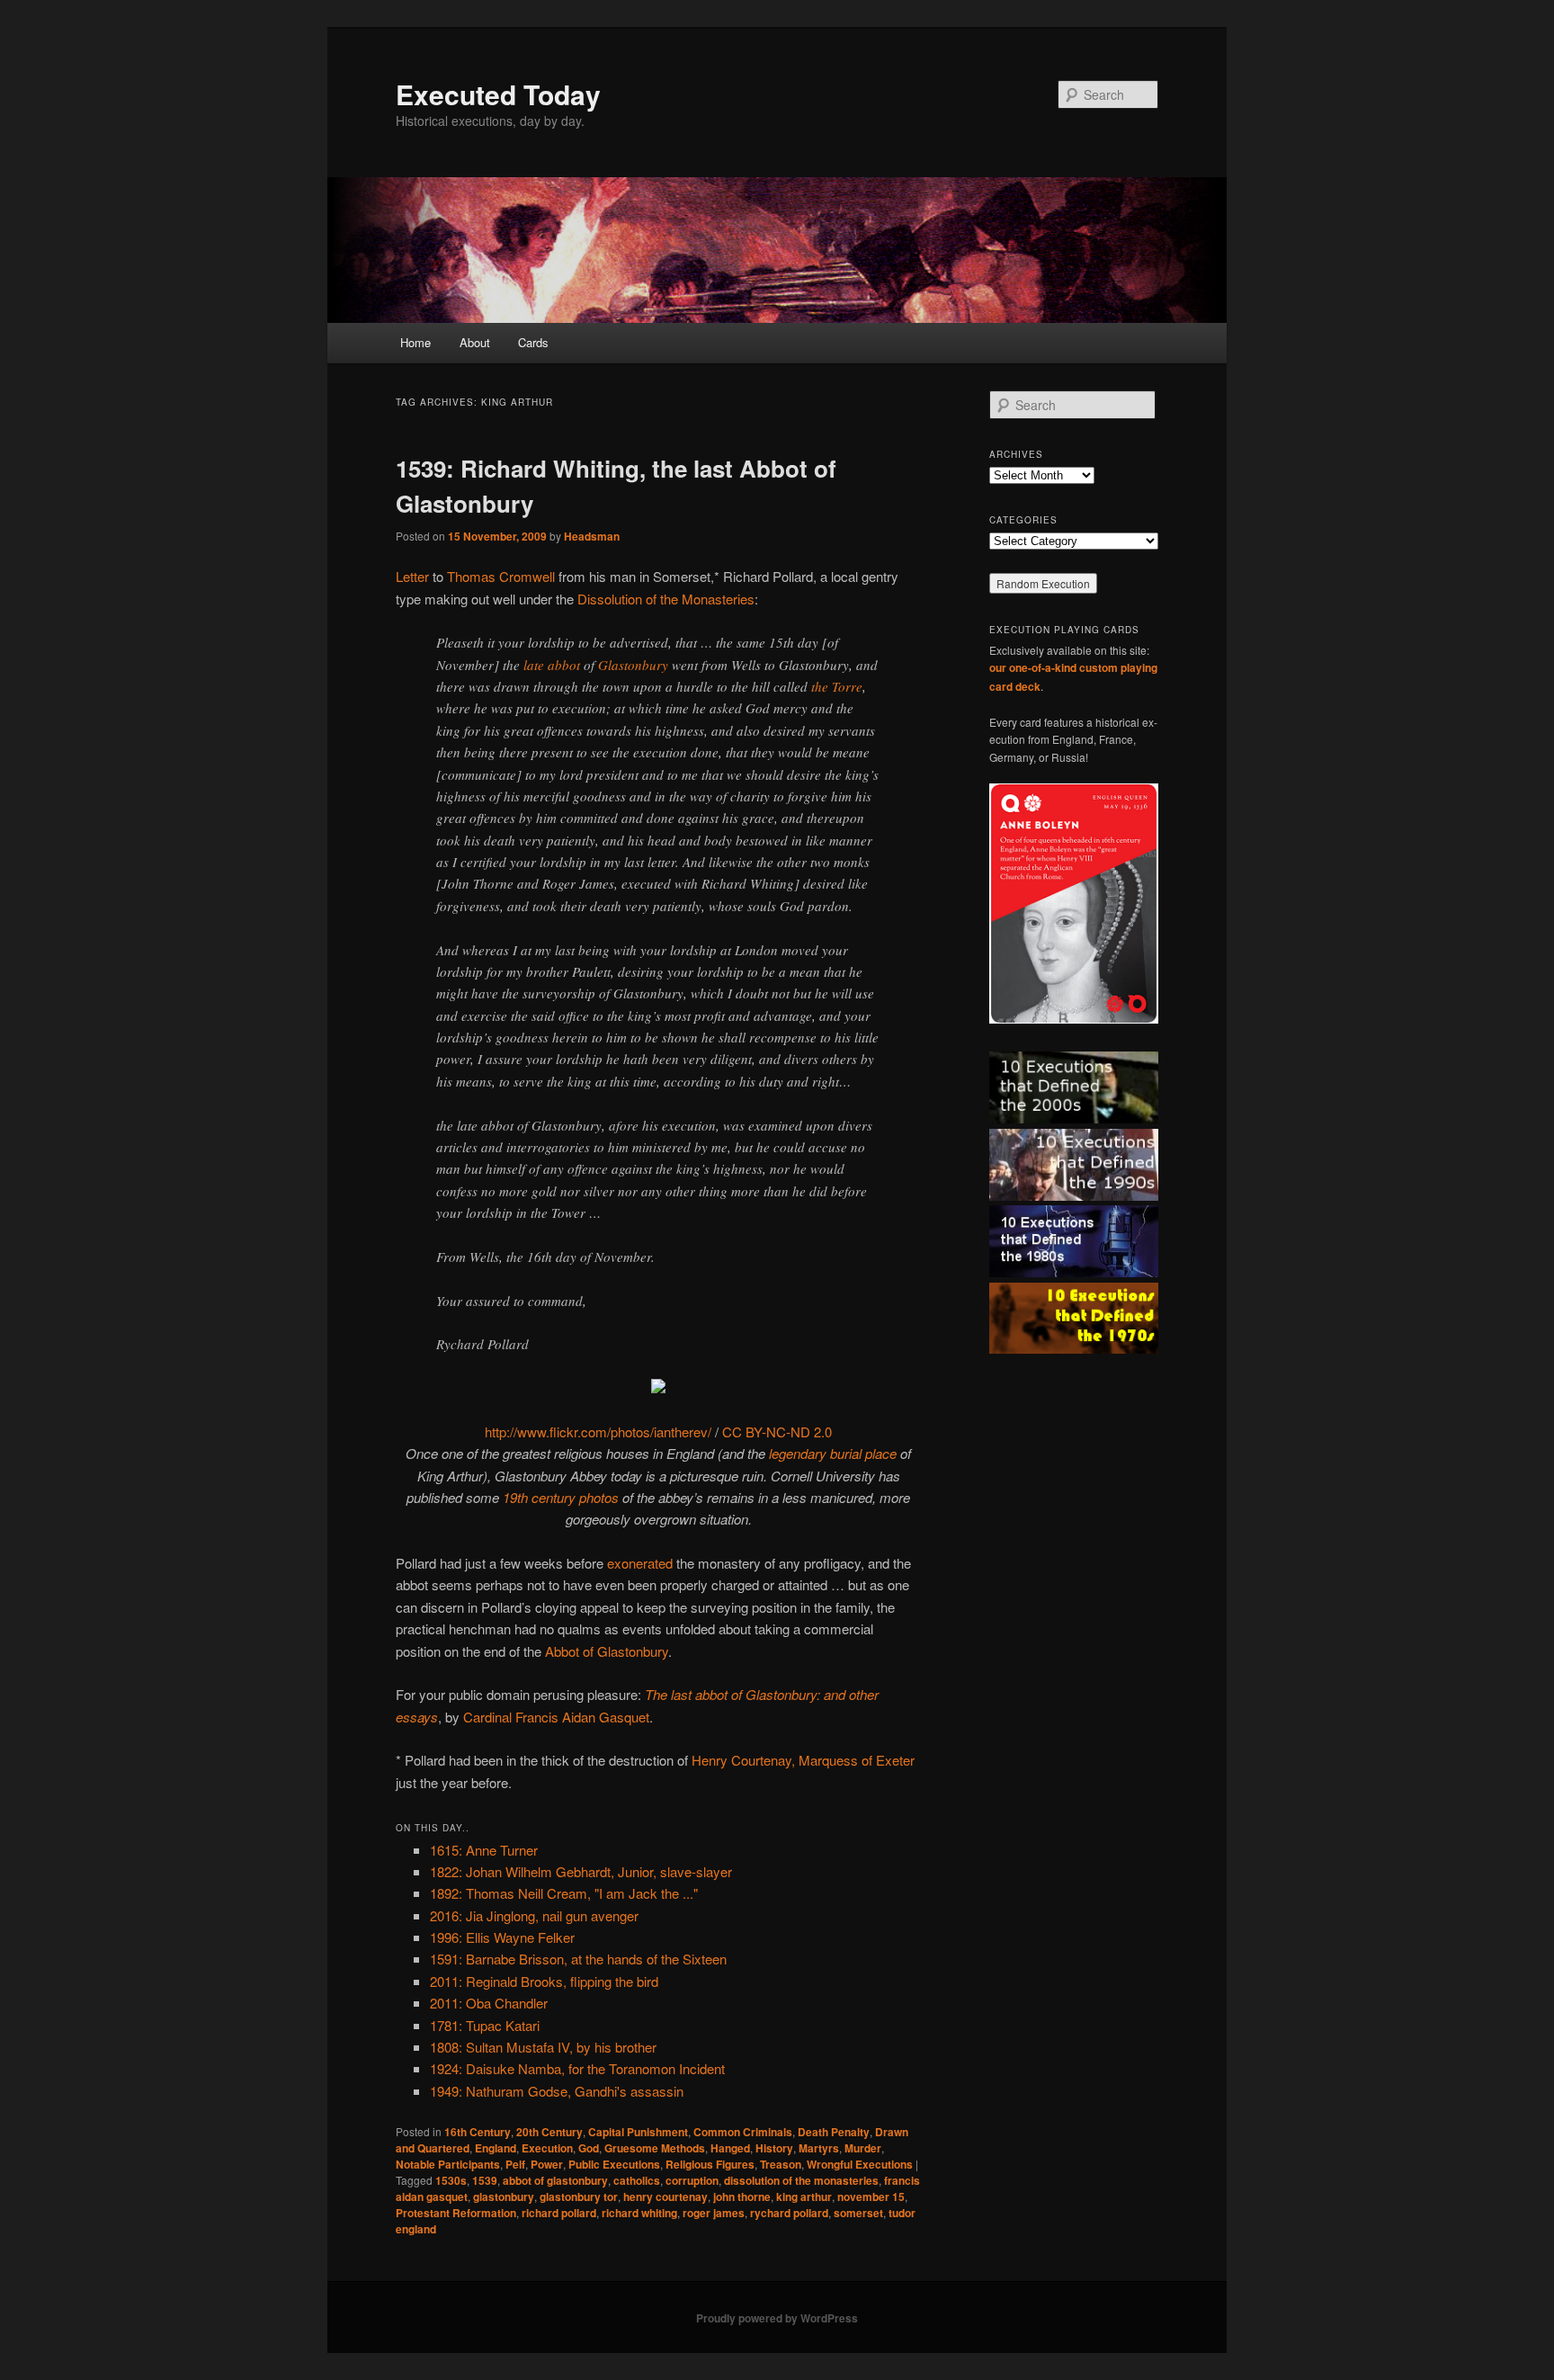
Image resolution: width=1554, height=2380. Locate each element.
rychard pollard (789, 2213)
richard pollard (559, 2213)
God (589, 2148)
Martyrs (819, 2148)
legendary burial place (833, 1453)
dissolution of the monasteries (801, 2180)
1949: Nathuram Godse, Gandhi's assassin (557, 2091)
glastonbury (504, 2197)
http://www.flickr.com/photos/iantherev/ (598, 1432)
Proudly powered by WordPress (777, 2318)
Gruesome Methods (655, 2148)
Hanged (730, 2148)
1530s (451, 2180)
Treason (781, 2164)
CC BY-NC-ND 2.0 (777, 1432)
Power (547, 2164)
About (475, 342)
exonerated (640, 1563)
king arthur (804, 2197)
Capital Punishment (638, 2132)
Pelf (515, 2164)
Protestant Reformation (456, 2213)
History (774, 2148)
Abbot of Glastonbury (607, 1651)
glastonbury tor (579, 2197)
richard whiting (639, 2213)
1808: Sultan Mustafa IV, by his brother (543, 2047)
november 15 (871, 2197)
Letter (412, 576)
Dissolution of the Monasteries (666, 599)
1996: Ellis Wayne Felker (502, 1937)
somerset (858, 2213)
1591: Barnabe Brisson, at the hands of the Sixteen (578, 1959)
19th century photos (561, 1497)
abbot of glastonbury (555, 2180)
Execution (547, 2148)
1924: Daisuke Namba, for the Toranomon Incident (577, 2068)
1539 (485, 2180)
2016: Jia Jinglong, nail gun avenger (534, 1915)
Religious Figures (710, 2164)
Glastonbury (633, 665)
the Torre (837, 686)
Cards (533, 342)
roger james (714, 2213)
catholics (637, 2180)
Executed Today (498, 94)
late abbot (552, 665)
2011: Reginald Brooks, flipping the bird (544, 1981)
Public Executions (614, 2164)
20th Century (549, 2132)
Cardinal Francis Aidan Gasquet (556, 1717)
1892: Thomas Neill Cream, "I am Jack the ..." (564, 1893)
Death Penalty (834, 2132)
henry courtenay (665, 2197)
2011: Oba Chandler (489, 2003)
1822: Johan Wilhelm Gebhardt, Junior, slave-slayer (581, 1871)
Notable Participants (448, 2164)
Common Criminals (743, 2132)
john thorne (742, 2197)
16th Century (478, 2132)
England (496, 2148)
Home (415, 342)
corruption (692, 2180)
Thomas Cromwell (501, 576)
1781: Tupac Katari (485, 2025)
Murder (863, 2148)
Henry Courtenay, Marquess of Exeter (803, 1760)
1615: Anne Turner (484, 1850)
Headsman (592, 536)
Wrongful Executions (860, 2164)
